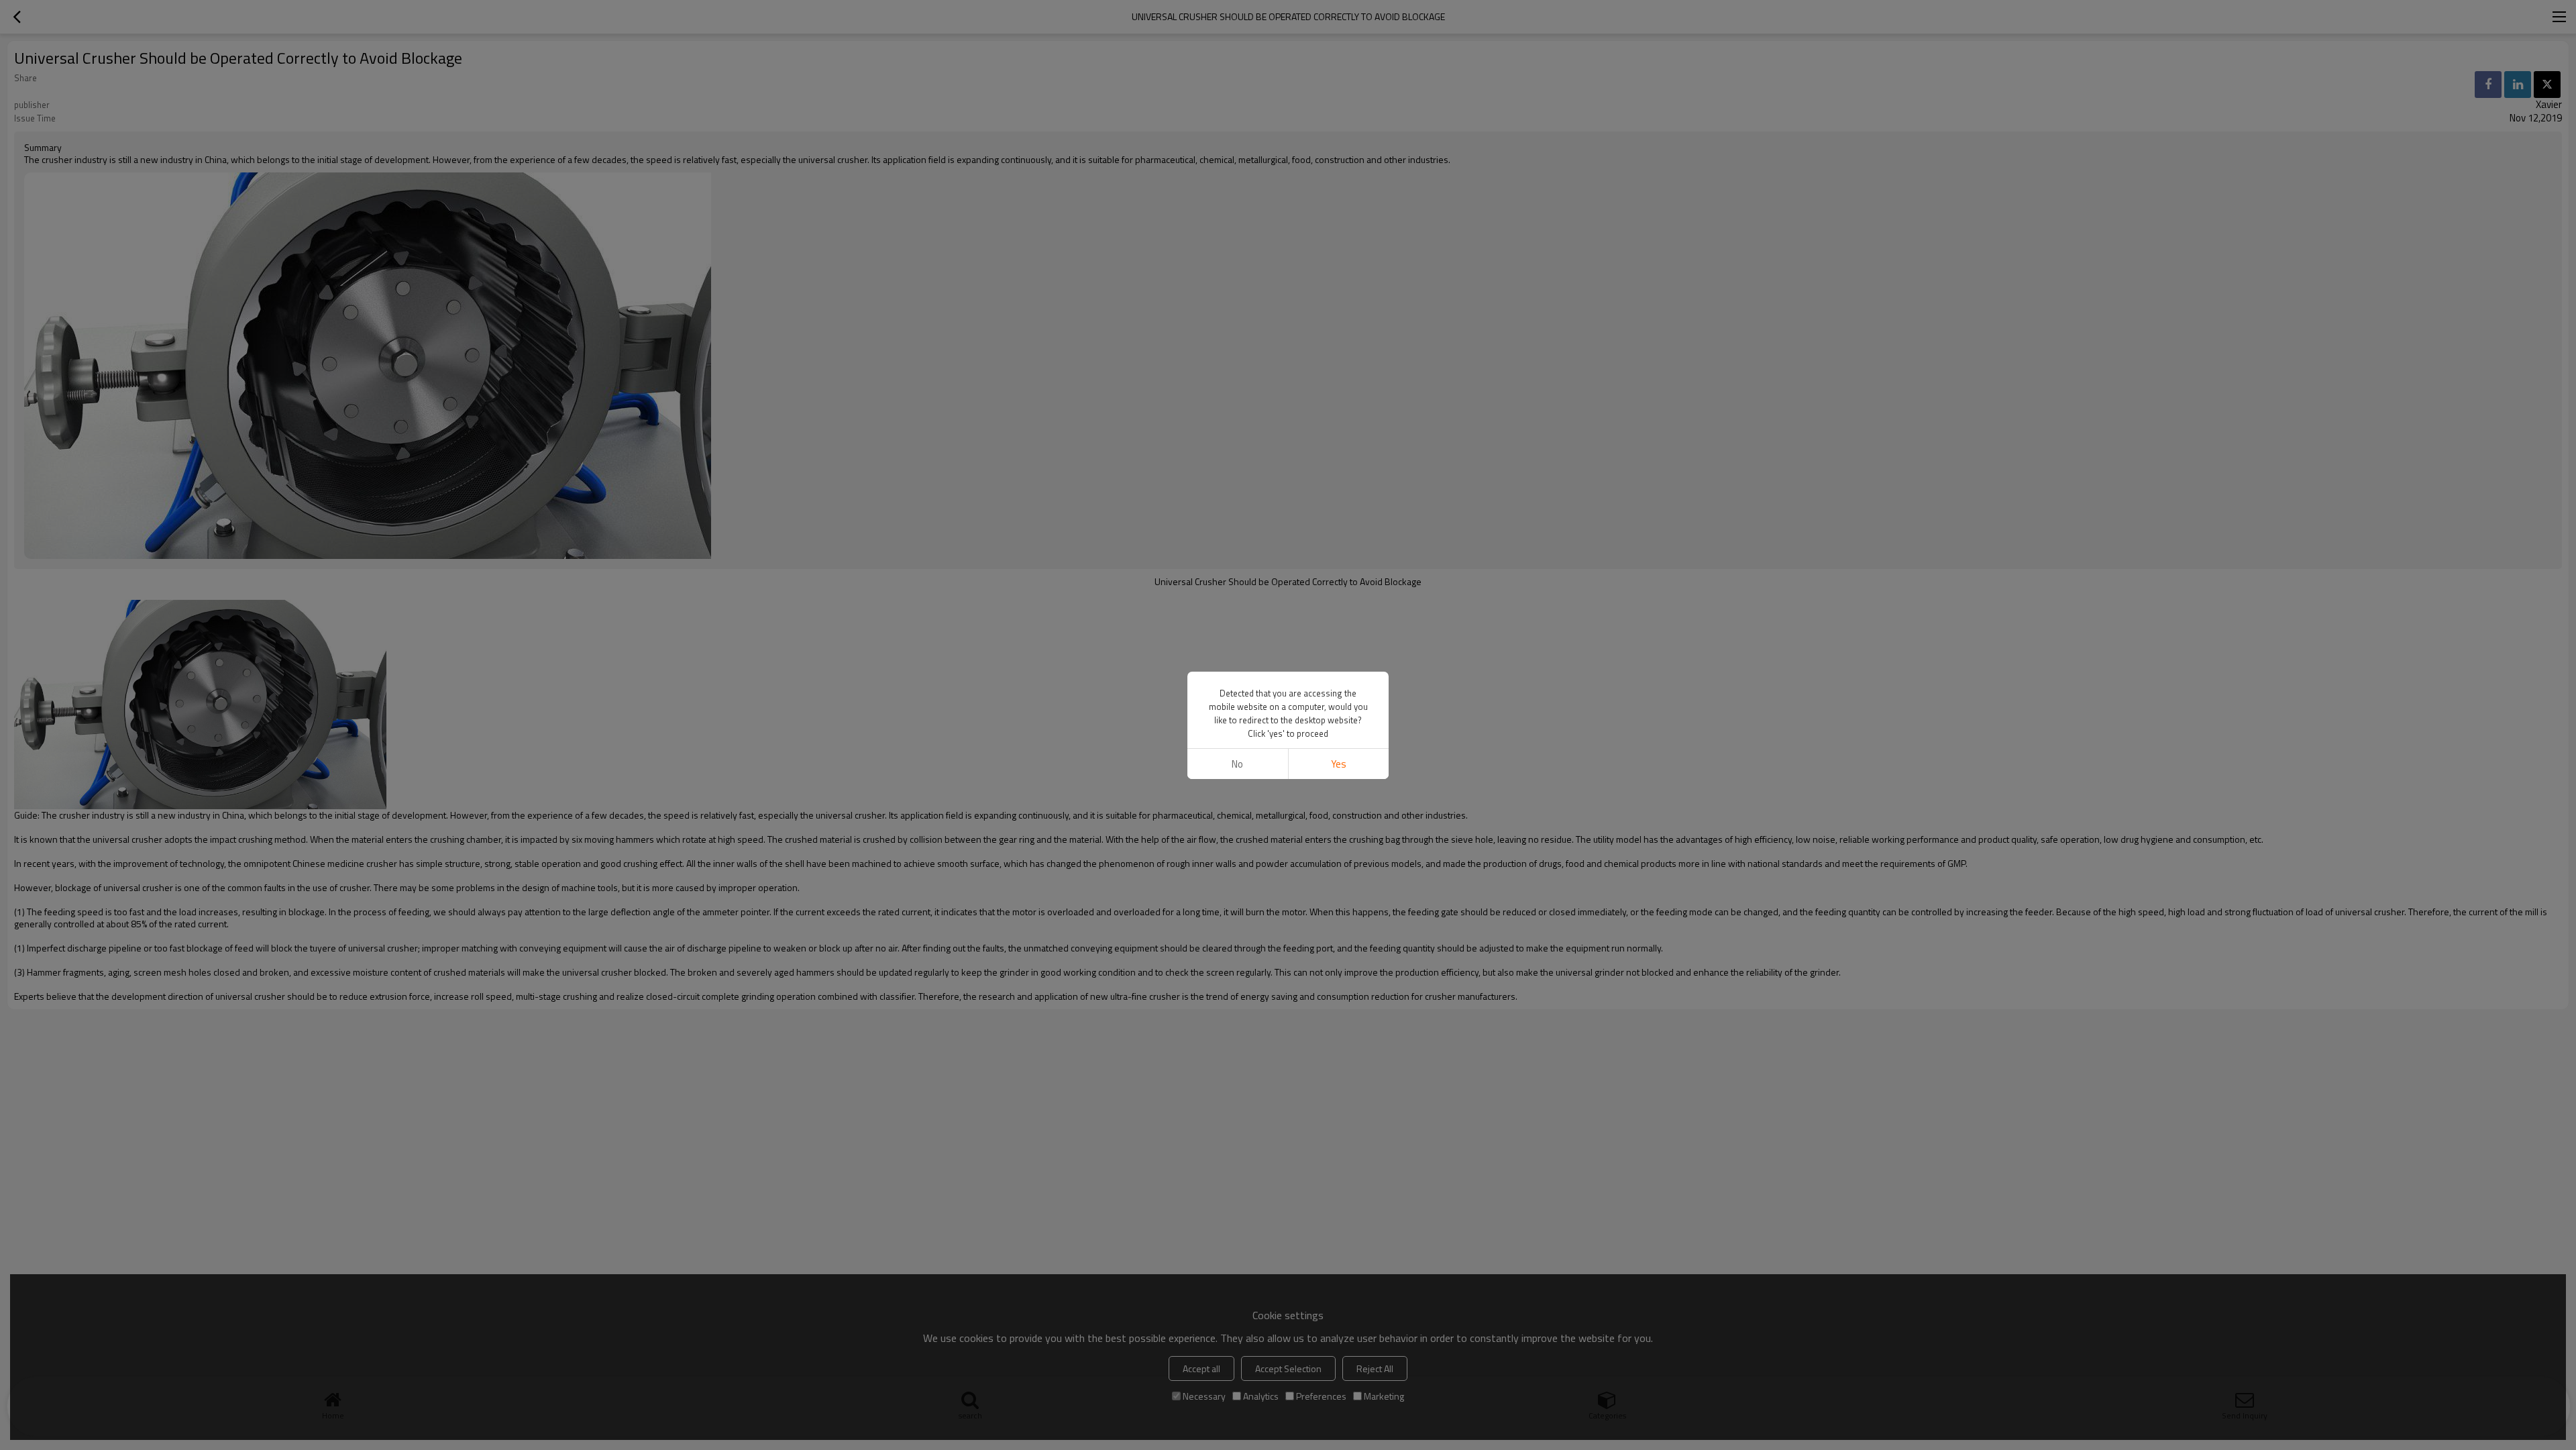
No (1237, 764)
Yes (1339, 764)
